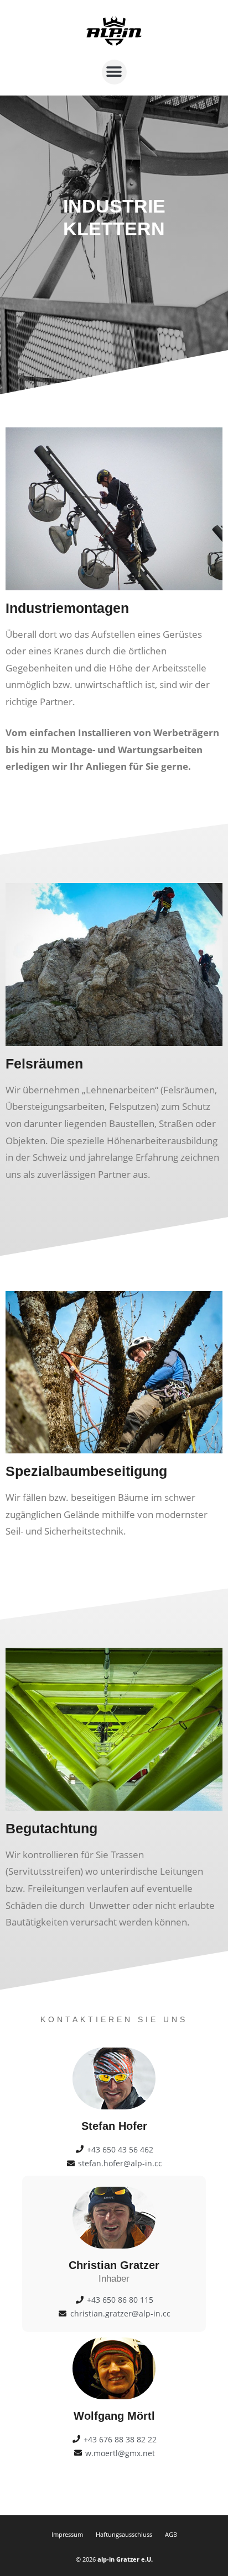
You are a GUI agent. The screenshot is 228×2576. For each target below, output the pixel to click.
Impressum (67, 2534)
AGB (171, 2534)
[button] (114, 72)
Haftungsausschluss (124, 2534)
